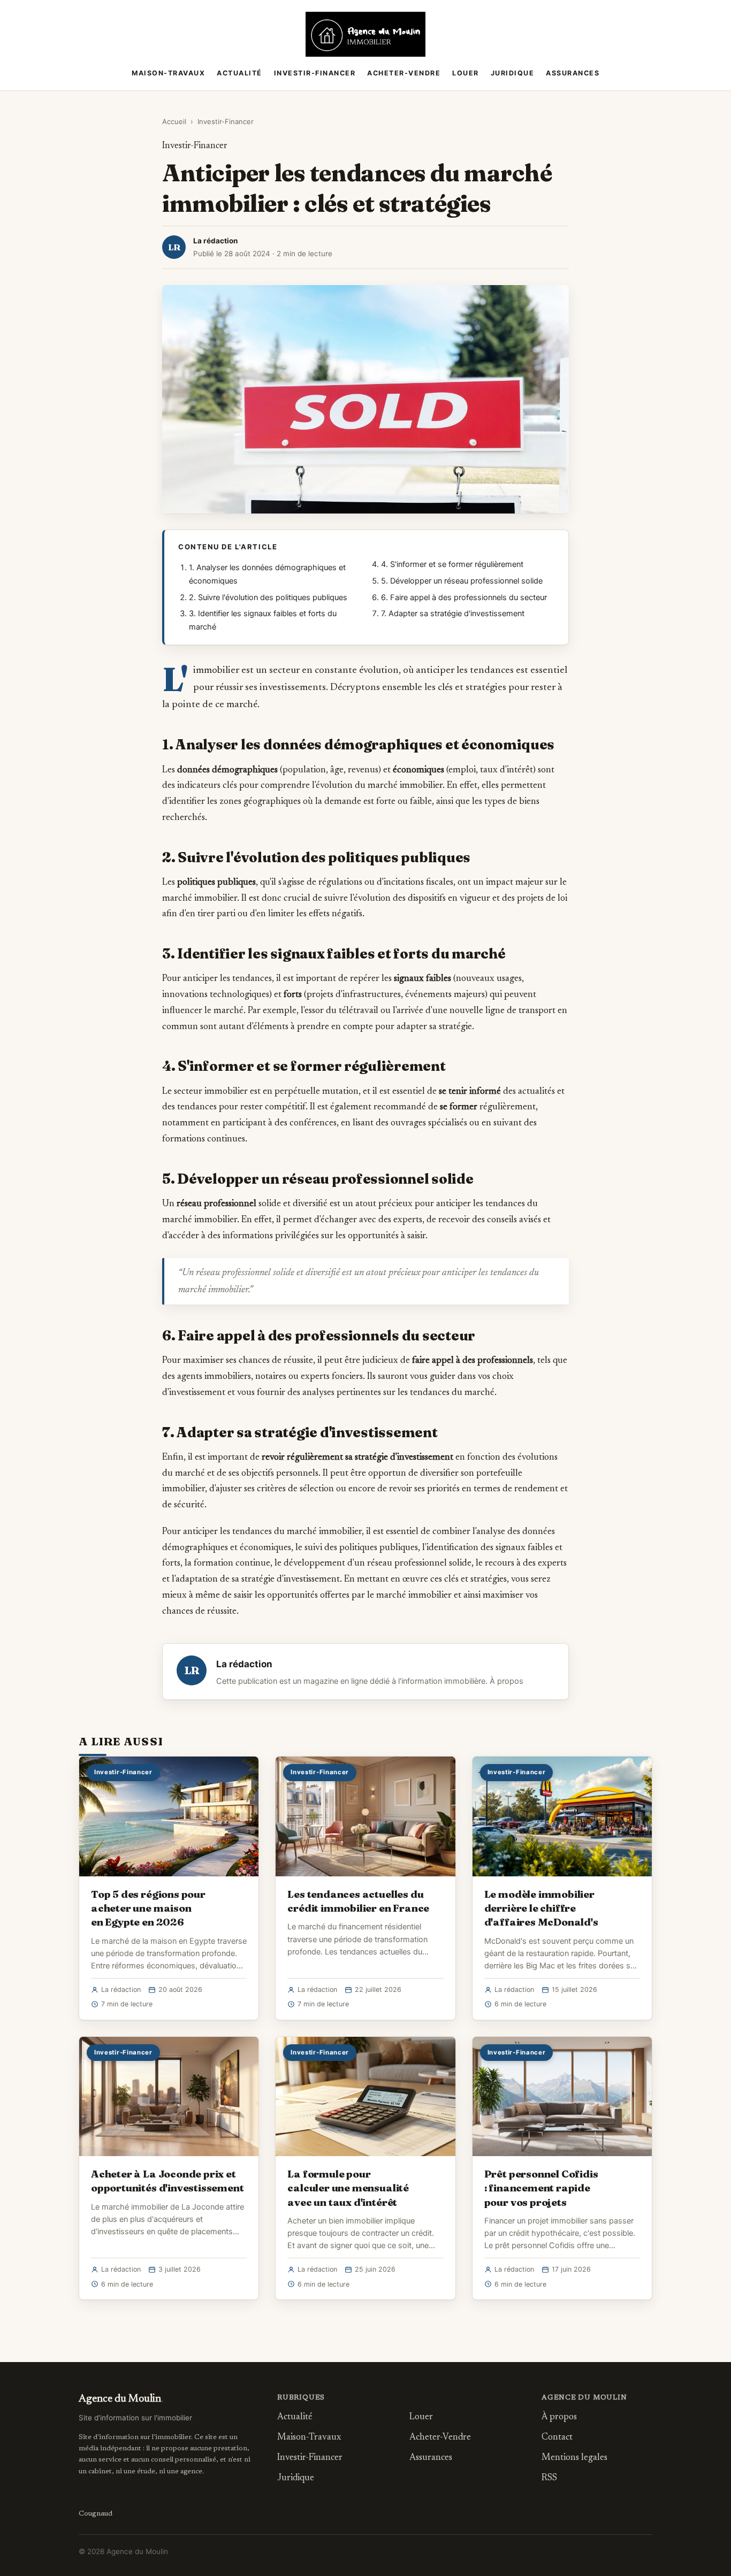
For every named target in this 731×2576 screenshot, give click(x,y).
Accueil (174, 121)
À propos (507, 1681)
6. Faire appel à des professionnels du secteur (464, 597)
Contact (557, 2438)
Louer (466, 73)
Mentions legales (574, 2458)
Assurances (573, 73)
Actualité (239, 73)
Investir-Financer (315, 73)
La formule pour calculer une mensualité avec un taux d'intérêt (348, 2188)
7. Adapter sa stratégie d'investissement (453, 614)
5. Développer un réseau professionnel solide (462, 581)
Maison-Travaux (168, 73)
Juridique (513, 73)
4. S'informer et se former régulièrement (452, 564)
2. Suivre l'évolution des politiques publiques (268, 597)
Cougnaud (96, 2514)
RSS (549, 2478)
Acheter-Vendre (404, 73)
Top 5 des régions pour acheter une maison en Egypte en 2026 (148, 1908)
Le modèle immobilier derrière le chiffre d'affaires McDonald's (541, 1908)
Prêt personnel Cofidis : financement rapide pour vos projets (541, 2188)
